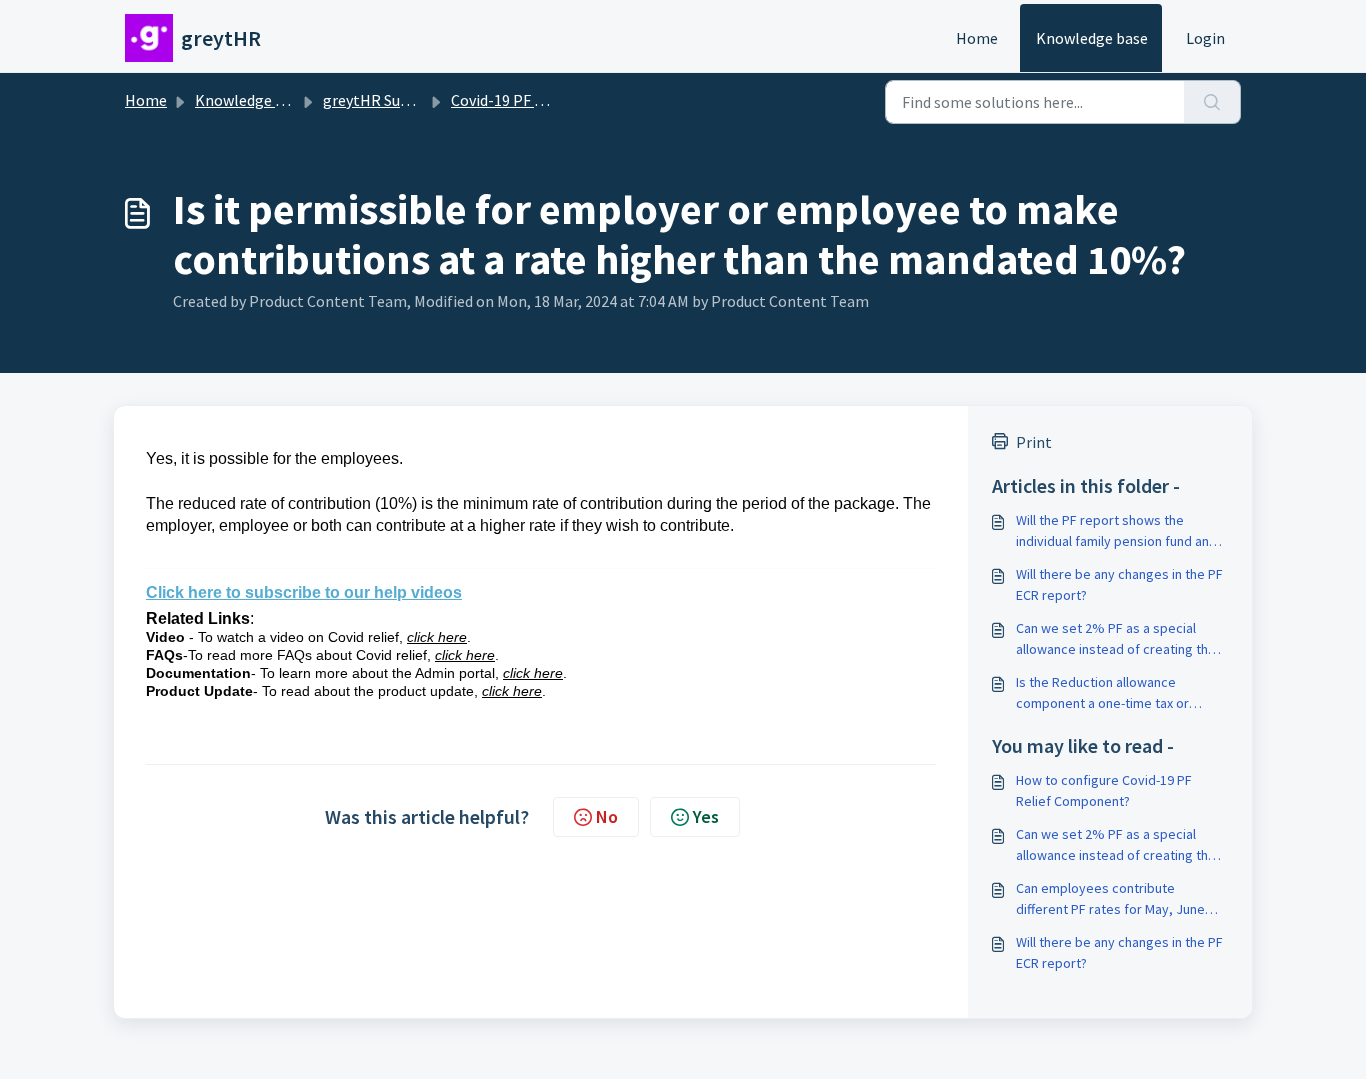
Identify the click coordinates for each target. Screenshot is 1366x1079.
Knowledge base (1092, 38)
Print (1034, 442)
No (607, 816)
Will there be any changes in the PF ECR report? (1119, 584)
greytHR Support (381, 100)
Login (1205, 38)
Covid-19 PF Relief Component (556, 100)
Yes (706, 816)
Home (977, 38)
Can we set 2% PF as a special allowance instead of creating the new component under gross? (1116, 639)
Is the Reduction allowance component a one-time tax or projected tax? (1102, 693)
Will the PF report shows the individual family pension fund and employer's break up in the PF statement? (1116, 531)
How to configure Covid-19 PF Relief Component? (1104, 790)
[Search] (1212, 102)
